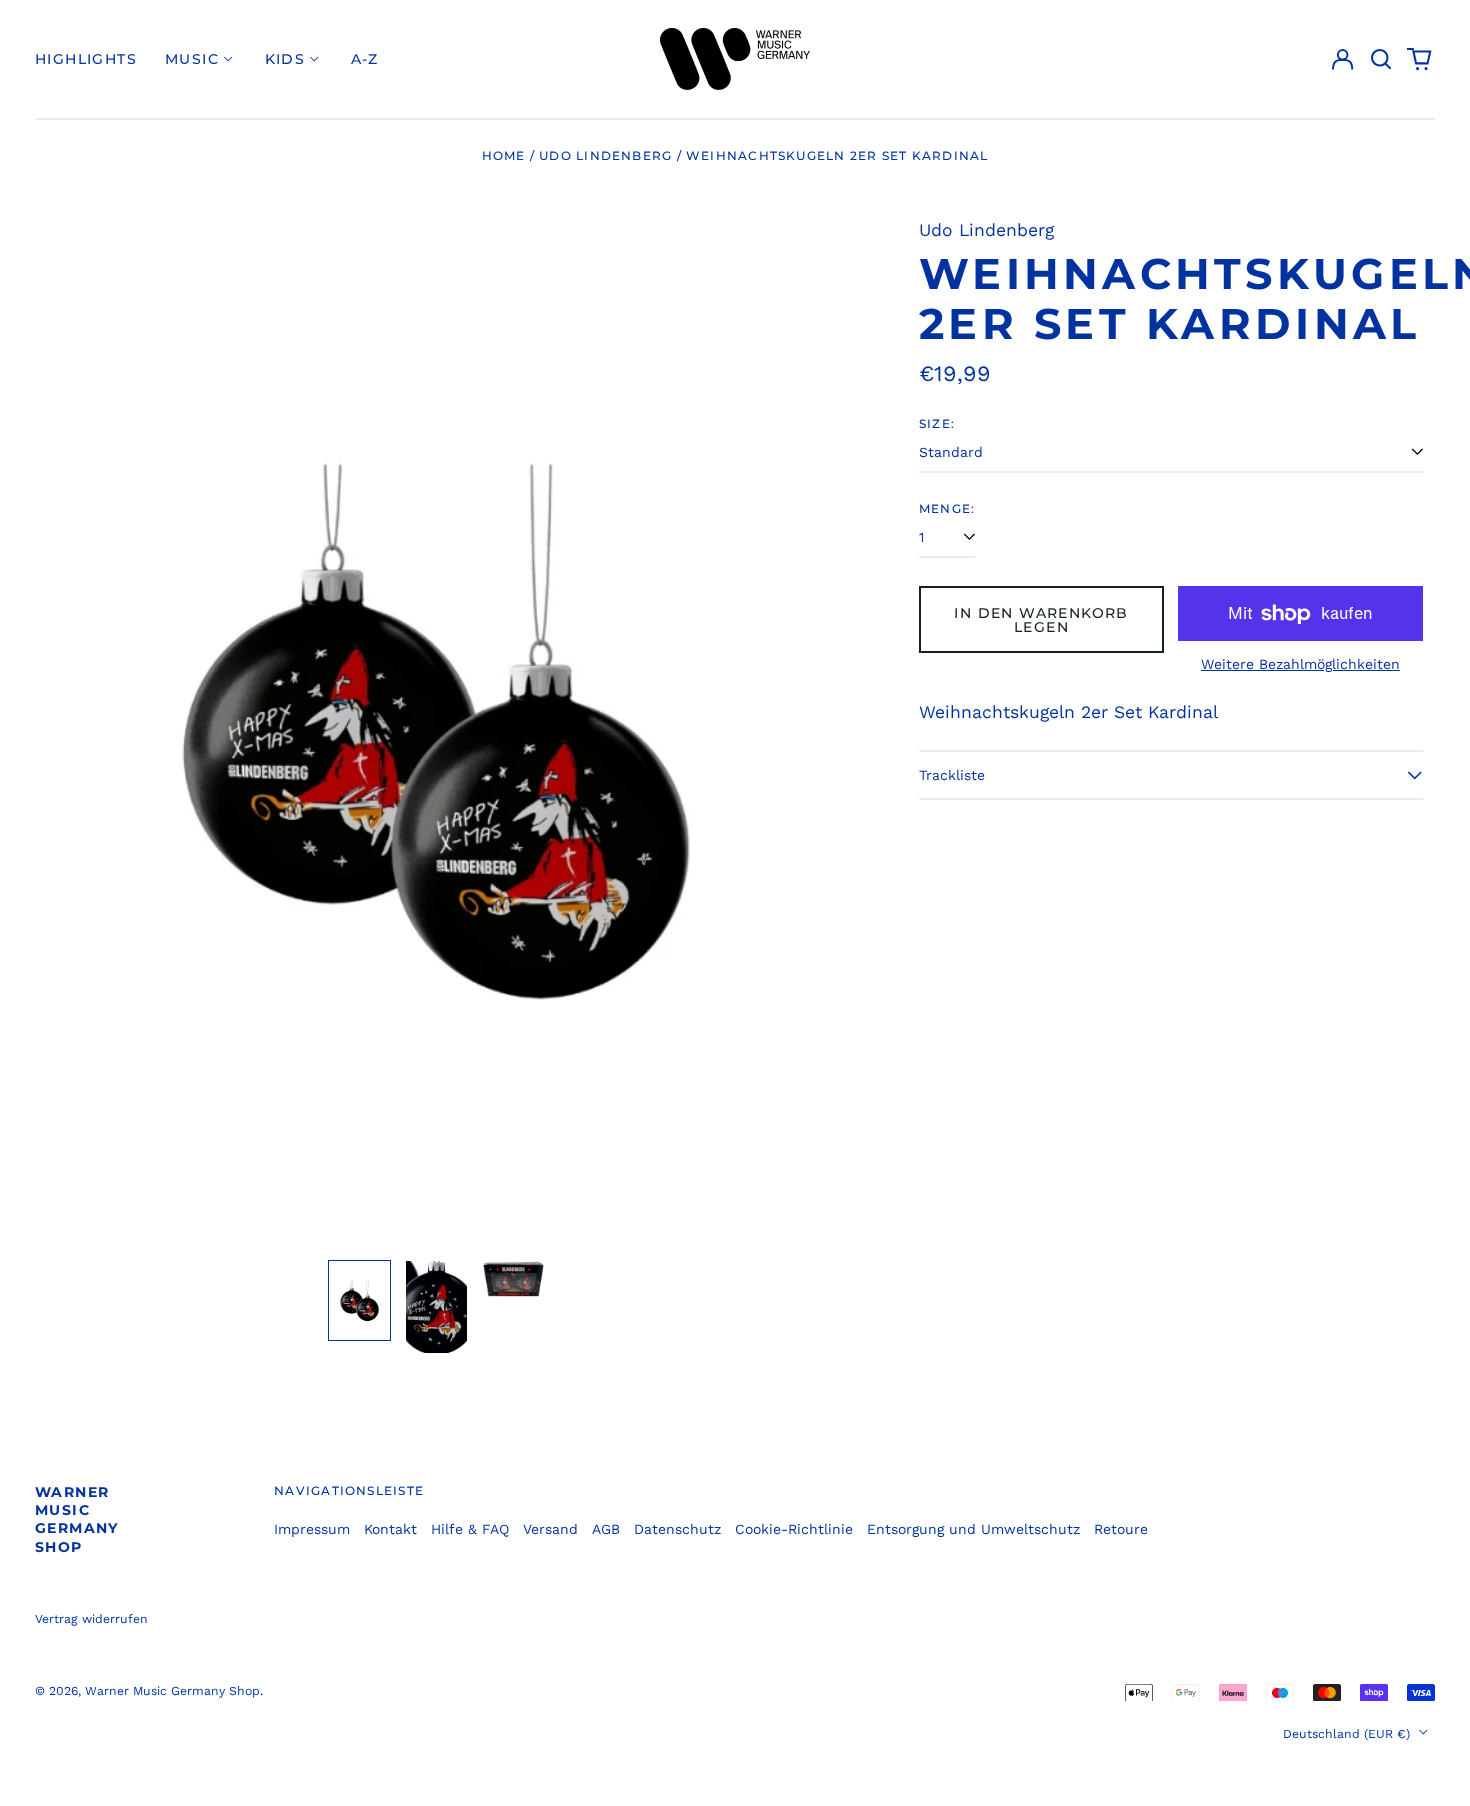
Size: (937, 423)
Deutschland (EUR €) (1348, 1734)
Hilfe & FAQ (470, 1529)
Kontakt (390, 1529)
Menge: (947, 508)
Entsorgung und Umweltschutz (973, 1529)
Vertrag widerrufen (91, 1619)
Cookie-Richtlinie (794, 1529)
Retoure (1121, 1529)
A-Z (365, 59)
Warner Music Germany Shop (77, 1519)
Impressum (312, 1529)
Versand (550, 1529)
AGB (606, 1529)
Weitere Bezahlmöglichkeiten (1300, 664)
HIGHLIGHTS (86, 59)
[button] (1381, 59)
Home (504, 155)
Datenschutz (677, 1529)
